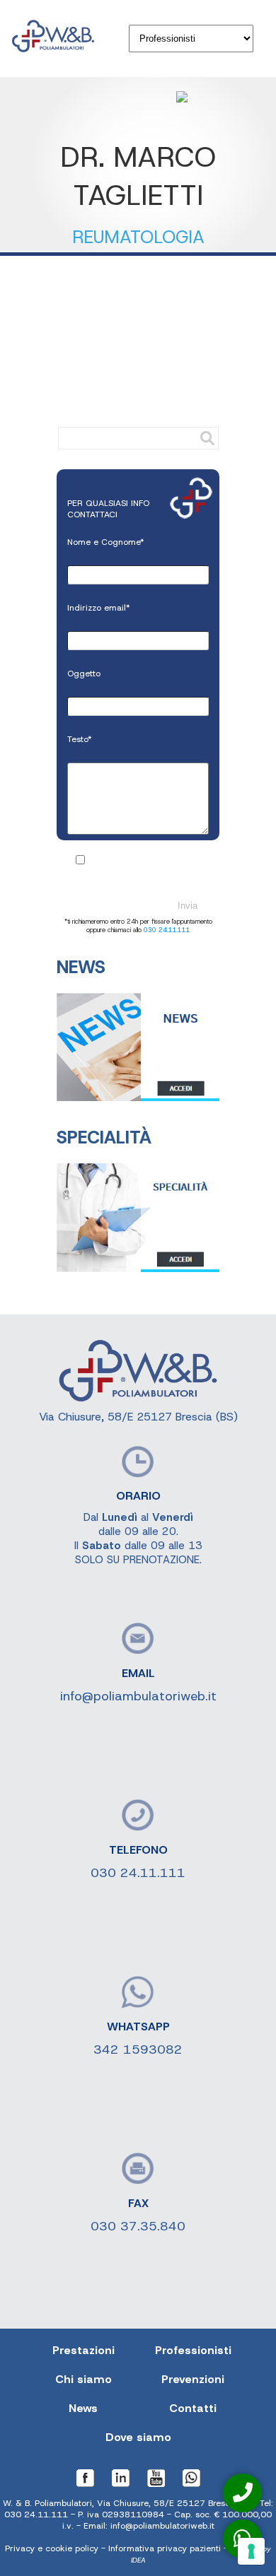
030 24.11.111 (167, 930)
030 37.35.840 (138, 2226)
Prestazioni (84, 2350)
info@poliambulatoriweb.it (138, 1696)
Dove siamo (138, 2437)
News (83, 2408)
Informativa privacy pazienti (165, 2548)
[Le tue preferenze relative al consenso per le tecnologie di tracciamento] (251, 2551)
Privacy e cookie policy (52, 2548)
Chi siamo (84, 2379)
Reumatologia (138, 237)
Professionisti (193, 2350)
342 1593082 (138, 2049)
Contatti (193, 2408)
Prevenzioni (193, 2379)
